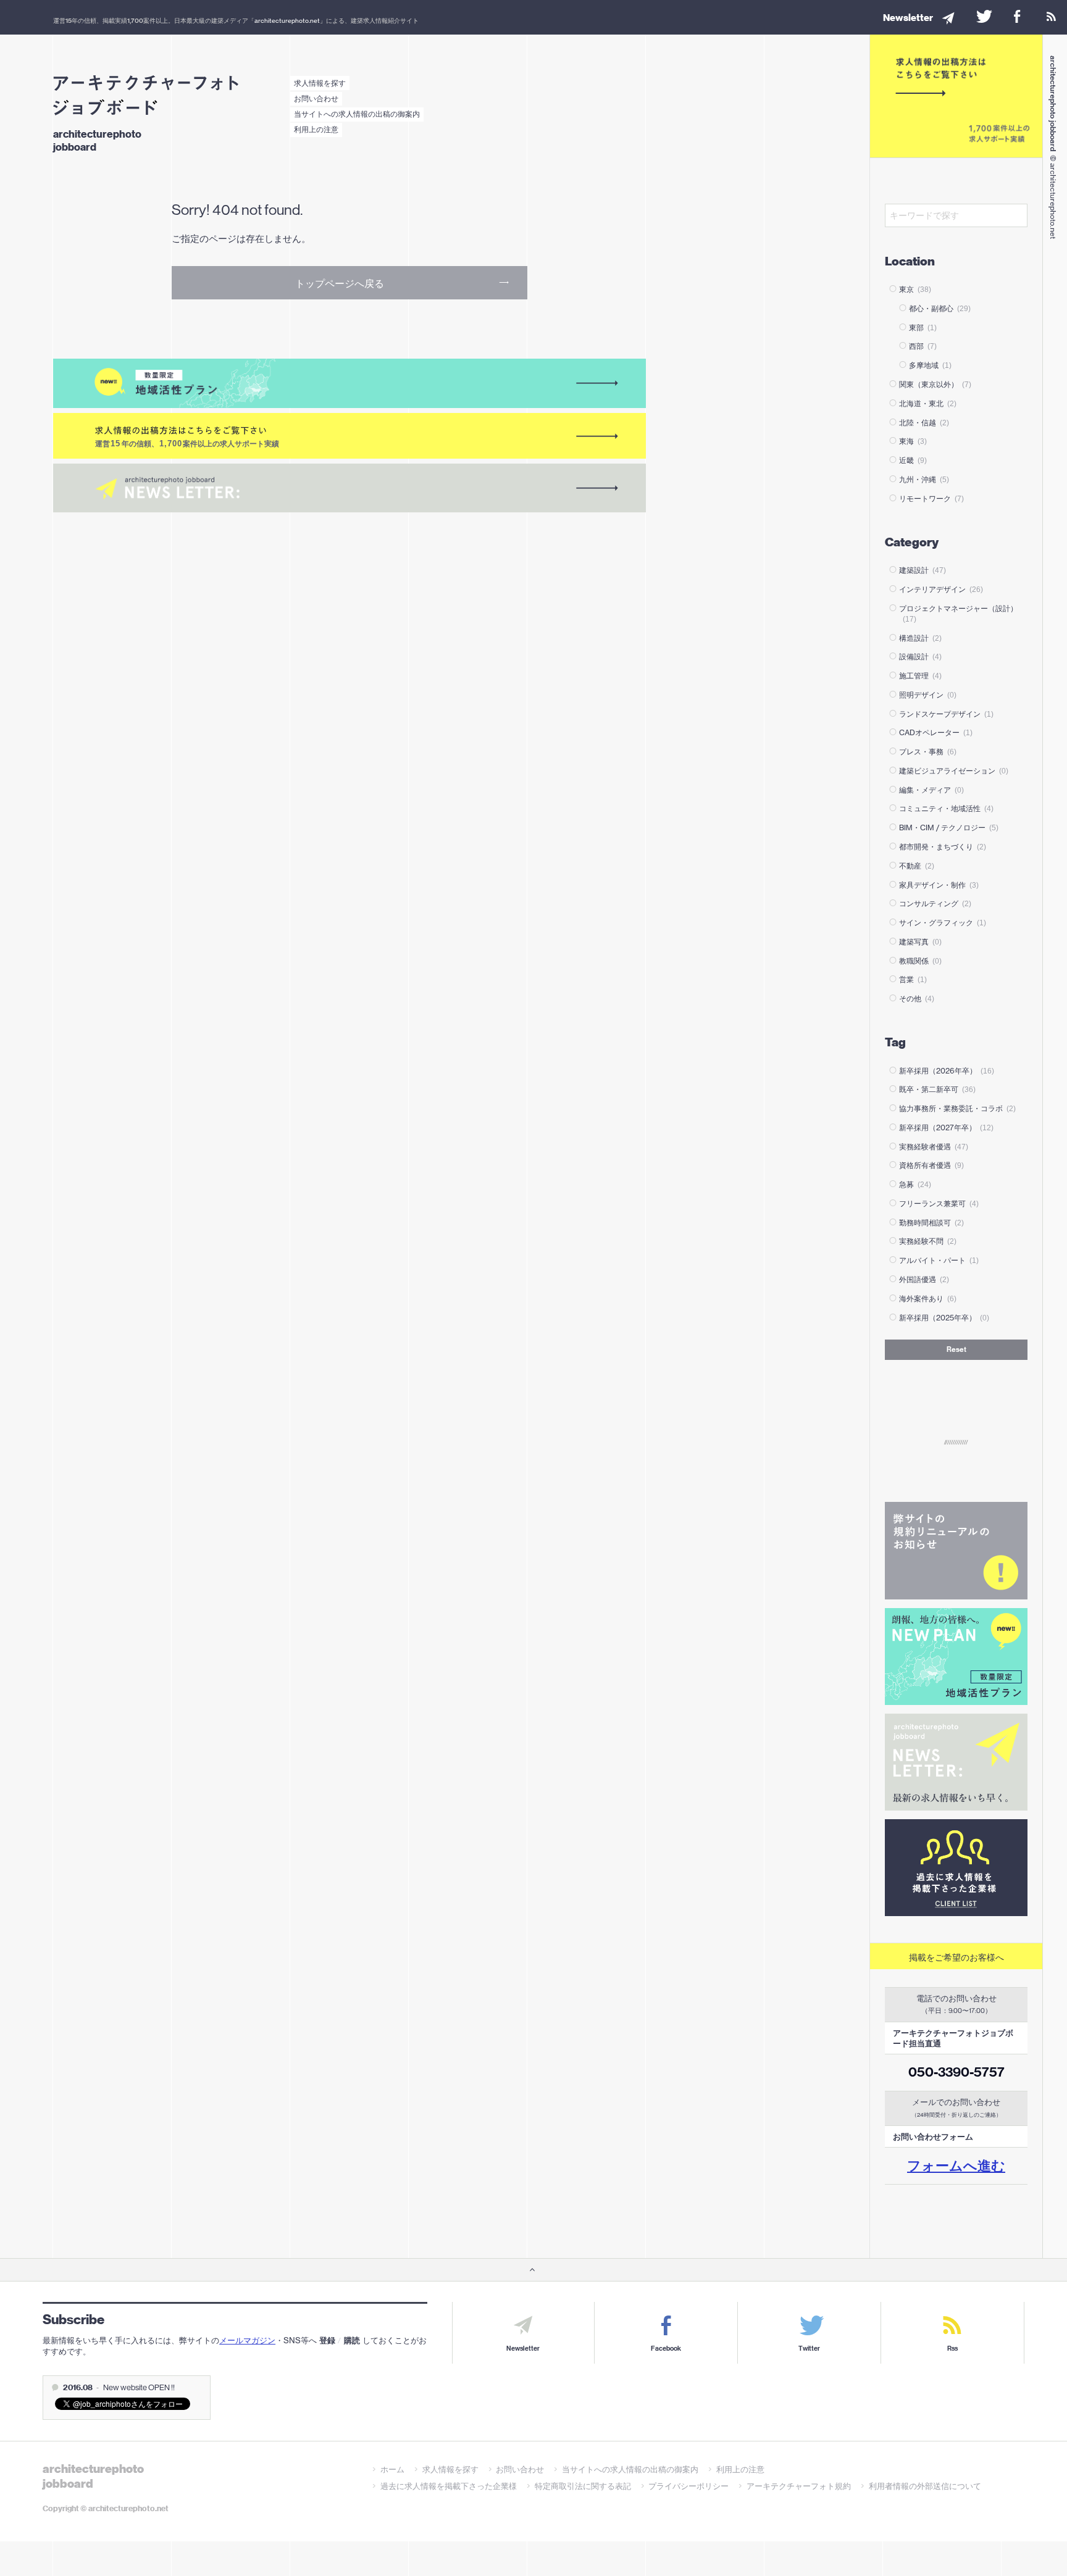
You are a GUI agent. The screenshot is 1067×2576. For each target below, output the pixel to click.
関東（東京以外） (935, 384)
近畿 (913, 460)
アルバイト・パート (939, 1260)
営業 (913, 979)
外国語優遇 (924, 1279)
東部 (923, 327)
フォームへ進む (956, 2165)
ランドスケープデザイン (946, 714)
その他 (917, 998)
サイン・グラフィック (943, 923)
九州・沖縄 (924, 479)
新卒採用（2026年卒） (947, 1071)
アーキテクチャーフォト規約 (799, 2486)
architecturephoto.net (287, 20)
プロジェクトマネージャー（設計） (958, 613)
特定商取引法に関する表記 (583, 2486)
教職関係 (920, 961)
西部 (923, 346)
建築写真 (920, 942)
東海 (913, 441)
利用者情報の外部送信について (925, 2486)
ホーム (392, 2469)
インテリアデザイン (941, 589)
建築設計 (923, 570)
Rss (952, 2349)
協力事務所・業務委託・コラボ (957, 1108)
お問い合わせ (316, 98)
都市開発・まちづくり (943, 847)
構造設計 (920, 638)
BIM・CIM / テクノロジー (949, 827)
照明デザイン (928, 695)
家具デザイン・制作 (939, 885)
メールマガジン (247, 2340)
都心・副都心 (940, 308)
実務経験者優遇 (934, 1147)
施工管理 (920, 676)
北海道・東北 (928, 403)
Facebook (666, 2349)
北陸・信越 (924, 423)
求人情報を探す (320, 83)
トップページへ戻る (340, 283)
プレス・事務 (928, 752)
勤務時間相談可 (931, 1223)
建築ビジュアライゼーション (954, 771)
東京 (915, 289)
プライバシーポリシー (688, 2486)
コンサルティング (935, 903)
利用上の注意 (316, 129)
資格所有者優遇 (931, 1165)
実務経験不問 (928, 1241)
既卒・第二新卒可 (937, 1089)
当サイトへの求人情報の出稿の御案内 (357, 114)
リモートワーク (931, 498)
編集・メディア (931, 790)
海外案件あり (928, 1298)
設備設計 (920, 657)
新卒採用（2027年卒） (946, 1128)
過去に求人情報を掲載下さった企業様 (449, 2486)
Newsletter (523, 2349)
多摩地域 (930, 365)
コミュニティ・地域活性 (946, 808)
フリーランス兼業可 (939, 1203)
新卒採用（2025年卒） (944, 1318)
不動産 (917, 866)
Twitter (809, 2349)
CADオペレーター (936, 732)
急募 (915, 1184)
